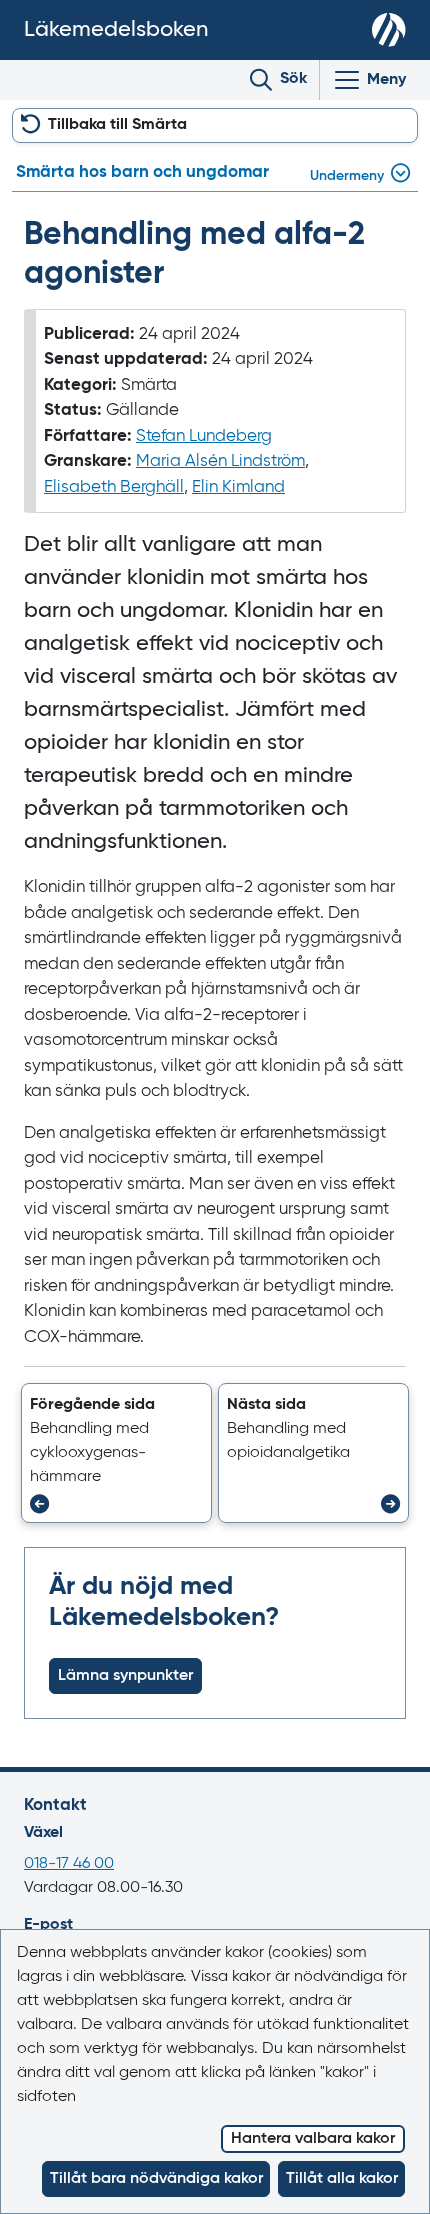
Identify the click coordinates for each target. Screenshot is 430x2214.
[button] (116, 1453)
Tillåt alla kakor (342, 2179)
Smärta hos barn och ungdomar (142, 172)
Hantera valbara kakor (313, 2139)
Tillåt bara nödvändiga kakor (156, 2179)
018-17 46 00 (69, 1864)
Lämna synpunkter (125, 1676)
